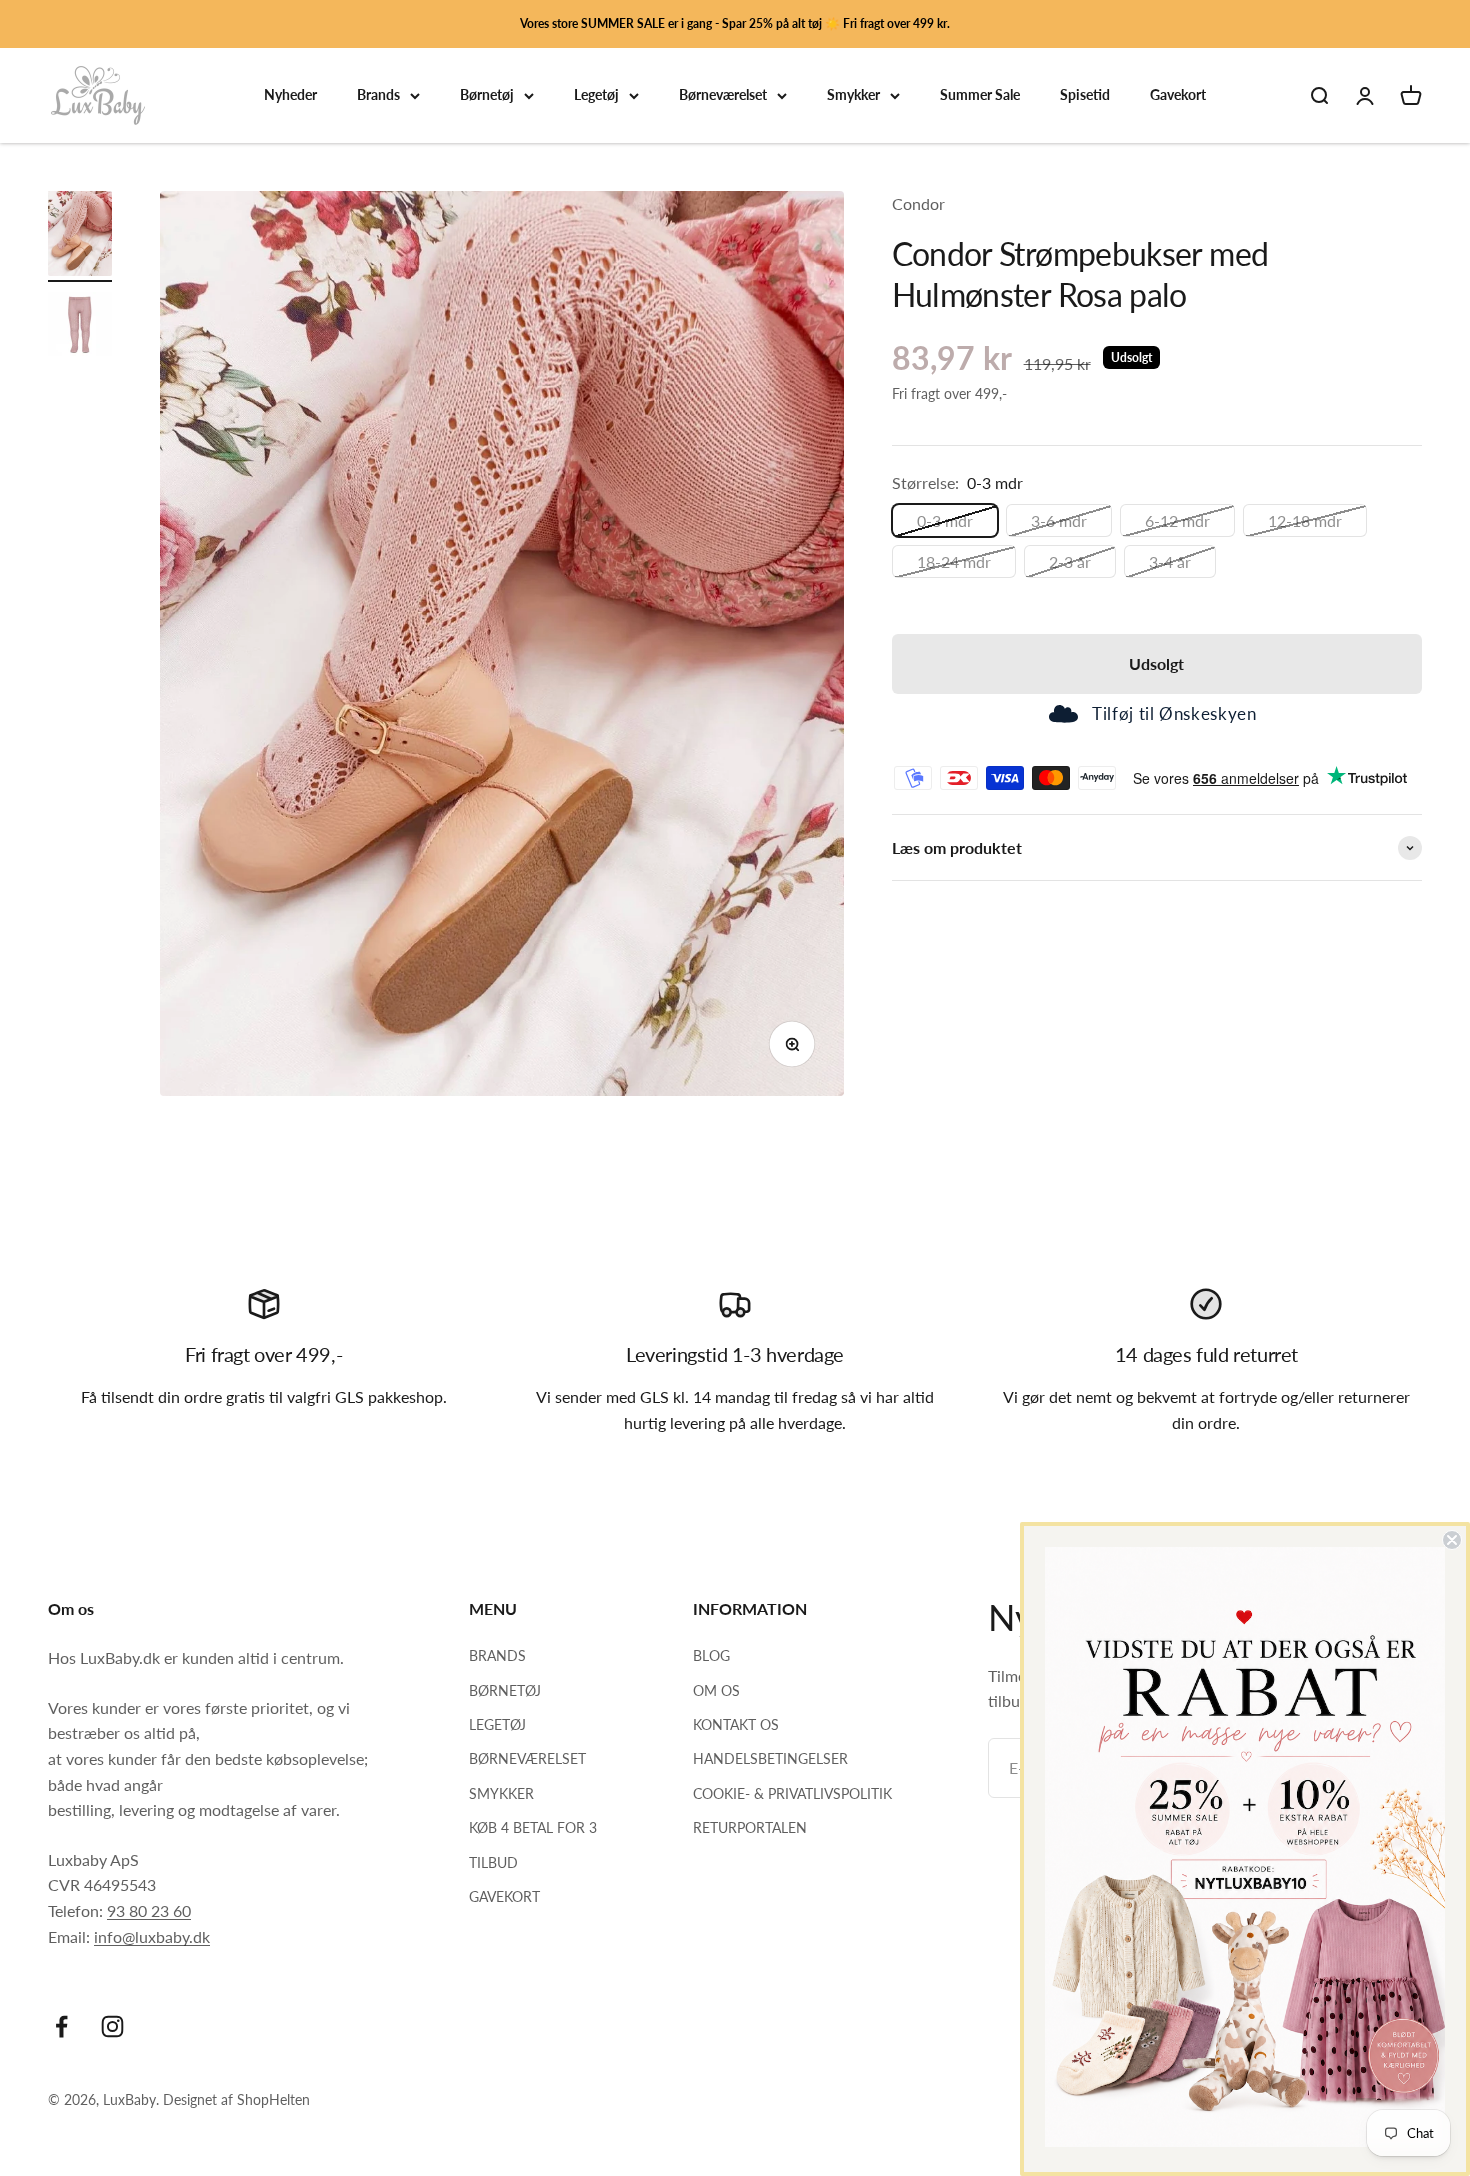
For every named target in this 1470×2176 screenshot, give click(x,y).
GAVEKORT (504, 1896)
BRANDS (497, 1655)
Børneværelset (723, 95)
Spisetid (1085, 95)
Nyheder (290, 95)
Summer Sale (980, 95)
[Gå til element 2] (80, 327)
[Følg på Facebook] (61, 2026)
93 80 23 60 (149, 1910)
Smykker (853, 95)
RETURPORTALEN (750, 1827)
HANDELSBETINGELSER (770, 1758)
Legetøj (596, 95)
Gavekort (1178, 95)
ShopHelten (273, 2099)
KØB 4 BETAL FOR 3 (533, 1827)
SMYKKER (501, 1793)
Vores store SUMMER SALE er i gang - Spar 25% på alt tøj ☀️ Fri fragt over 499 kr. (735, 23)
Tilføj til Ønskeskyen (1174, 714)
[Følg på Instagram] (112, 2026)
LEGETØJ (497, 1724)
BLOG (711, 1655)
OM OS (716, 1690)
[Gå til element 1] (80, 236)
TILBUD (493, 1862)
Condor (918, 203)
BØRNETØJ (505, 1690)
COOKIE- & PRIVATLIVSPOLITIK (792, 1793)
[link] (1245, 1847)
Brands (378, 95)
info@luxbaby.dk (152, 1936)
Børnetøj (487, 95)
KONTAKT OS (736, 1724)
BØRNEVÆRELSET (527, 1758)
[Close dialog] (1452, 1540)
